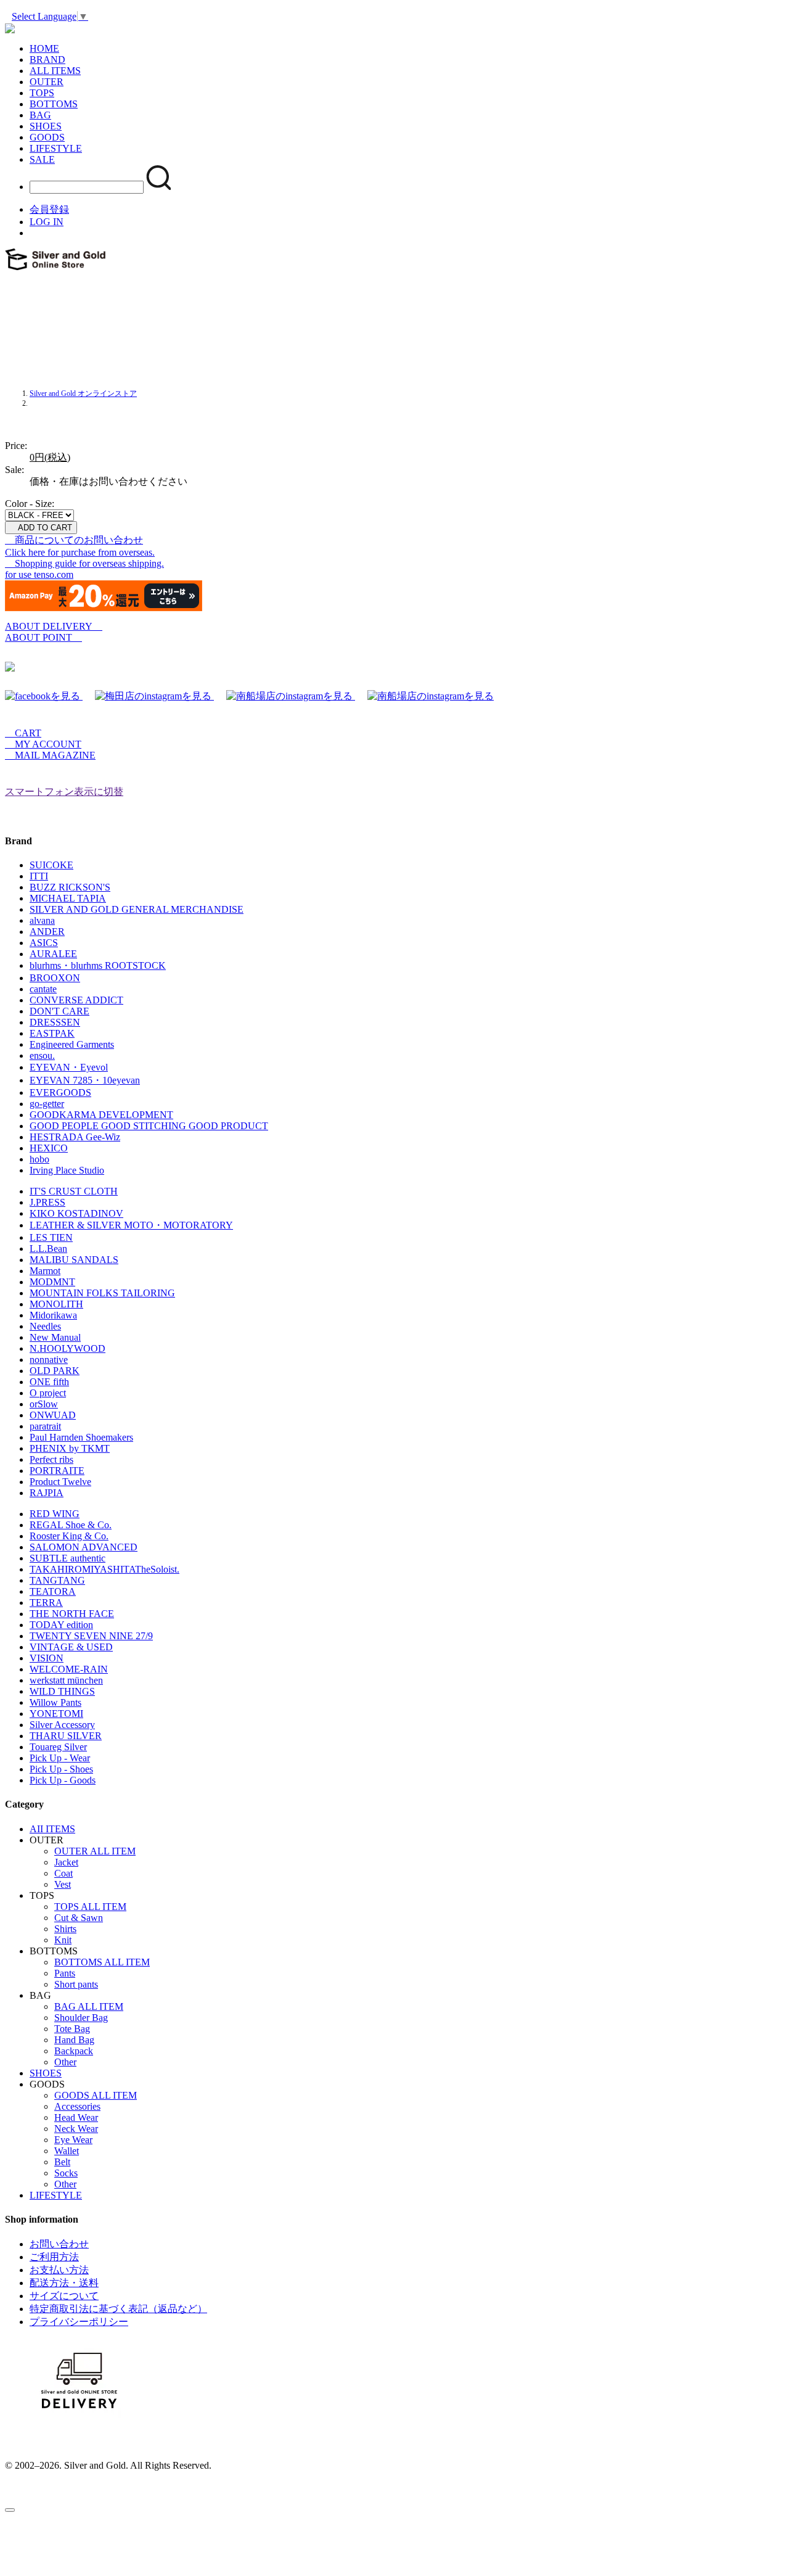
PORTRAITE (57, 1471)
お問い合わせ (59, 2244)
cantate (43, 989)
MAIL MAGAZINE (50, 755)
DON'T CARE (59, 1011)
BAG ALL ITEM (89, 2006)
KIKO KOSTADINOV (76, 1213)
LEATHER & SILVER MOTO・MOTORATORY (131, 1225)
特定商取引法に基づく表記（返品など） (118, 2309)
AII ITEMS (52, 1829)
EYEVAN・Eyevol (69, 1067)
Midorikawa (53, 1315)
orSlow (44, 1404)
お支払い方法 (59, 2270)
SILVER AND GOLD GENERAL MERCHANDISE (137, 909)
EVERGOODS (60, 1093)
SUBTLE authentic (67, 1558)
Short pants (76, 1984)
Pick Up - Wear (60, 1758)
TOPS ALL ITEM (90, 1907)
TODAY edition (61, 1625)
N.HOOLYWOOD (67, 1348)
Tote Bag (72, 2029)
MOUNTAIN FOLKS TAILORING (102, 1293)
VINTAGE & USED (71, 1647)
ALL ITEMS (55, 71)
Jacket (66, 1862)
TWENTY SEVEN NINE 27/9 (91, 1636)
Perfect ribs (51, 1459)
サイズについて (64, 2296)
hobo (39, 1159)
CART (23, 733)
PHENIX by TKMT (70, 1448)
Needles (45, 1326)
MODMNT (52, 1282)
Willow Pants (55, 1702)
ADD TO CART (41, 528)
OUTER (47, 82)
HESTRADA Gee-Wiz (75, 1137)
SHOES (46, 126)
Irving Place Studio (67, 1170)
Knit (63, 1940)
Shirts (65, 1929)
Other (65, 2062)
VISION (47, 1658)
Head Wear (76, 2117)
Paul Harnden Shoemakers (81, 1437)
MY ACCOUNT (43, 744)
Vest (63, 1884)
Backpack (74, 2051)
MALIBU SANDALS (74, 1260)
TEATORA (53, 1591)
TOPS (42, 93)
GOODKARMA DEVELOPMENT (101, 1115)
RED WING (55, 1514)
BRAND (47, 60)
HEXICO (49, 1148)
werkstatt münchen (66, 1680)
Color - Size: (30, 504)
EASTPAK (52, 1033)
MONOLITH (56, 1304)
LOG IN (47, 222)
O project (48, 1393)
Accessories (77, 2106)
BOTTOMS (54, 104)
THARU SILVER (66, 1736)
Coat (63, 1873)
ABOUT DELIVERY (54, 626)
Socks (66, 2173)
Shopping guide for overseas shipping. (84, 563)
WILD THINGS (62, 1691)
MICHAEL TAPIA (68, 898)
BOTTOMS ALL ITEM (102, 1962)
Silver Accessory (62, 1725)
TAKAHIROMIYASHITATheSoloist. (104, 1569)
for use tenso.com (39, 574)
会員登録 (49, 209)
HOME (44, 48)
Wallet (67, 2151)
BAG (40, 115)
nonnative (49, 1360)
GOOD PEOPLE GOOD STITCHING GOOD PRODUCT (149, 1126)
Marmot (45, 1271)
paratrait (45, 1426)
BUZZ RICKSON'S (70, 887)
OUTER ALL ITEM (95, 1851)
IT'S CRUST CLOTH (74, 1191)
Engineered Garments (72, 1044)
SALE (42, 159)
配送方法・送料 (64, 2283)
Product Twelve (60, 1482)
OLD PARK (55, 1371)
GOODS (47, 137)
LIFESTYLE (56, 148)
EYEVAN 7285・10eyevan (85, 1080)
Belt (62, 2162)
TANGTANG (57, 1580)
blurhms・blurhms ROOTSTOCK (98, 965)
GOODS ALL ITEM (96, 2095)
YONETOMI (56, 1714)
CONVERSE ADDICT (76, 1000)
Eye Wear (73, 2140)
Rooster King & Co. (69, 1536)
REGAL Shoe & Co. (71, 1525)
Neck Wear (76, 2129)
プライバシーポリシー (79, 2322)
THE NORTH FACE (72, 1614)
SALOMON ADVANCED (84, 1547)
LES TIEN (51, 1237)
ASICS (44, 943)
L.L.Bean (48, 1249)
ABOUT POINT (43, 637)
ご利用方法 (54, 2257)
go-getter (47, 1104)
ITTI (39, 876)
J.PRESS (47, 1202)
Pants (65, 1973)
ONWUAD (53, 1415)
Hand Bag (74, 2040)
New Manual (55, 1337)
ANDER (47, 932)
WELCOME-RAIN (69, 1669)
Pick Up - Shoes (61, 1769)
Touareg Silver (58, 1747)
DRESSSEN (55, 1022)
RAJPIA (47, 1493)
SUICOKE (51, 865)
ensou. (42, 1056)
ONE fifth (49, 1382)
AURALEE (53, 954)
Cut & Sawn (79, 1918)
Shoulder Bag (81, 2018)
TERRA (46, 1603)
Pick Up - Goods (63, 1780)
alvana (42, 920)
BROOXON (55, 978)
